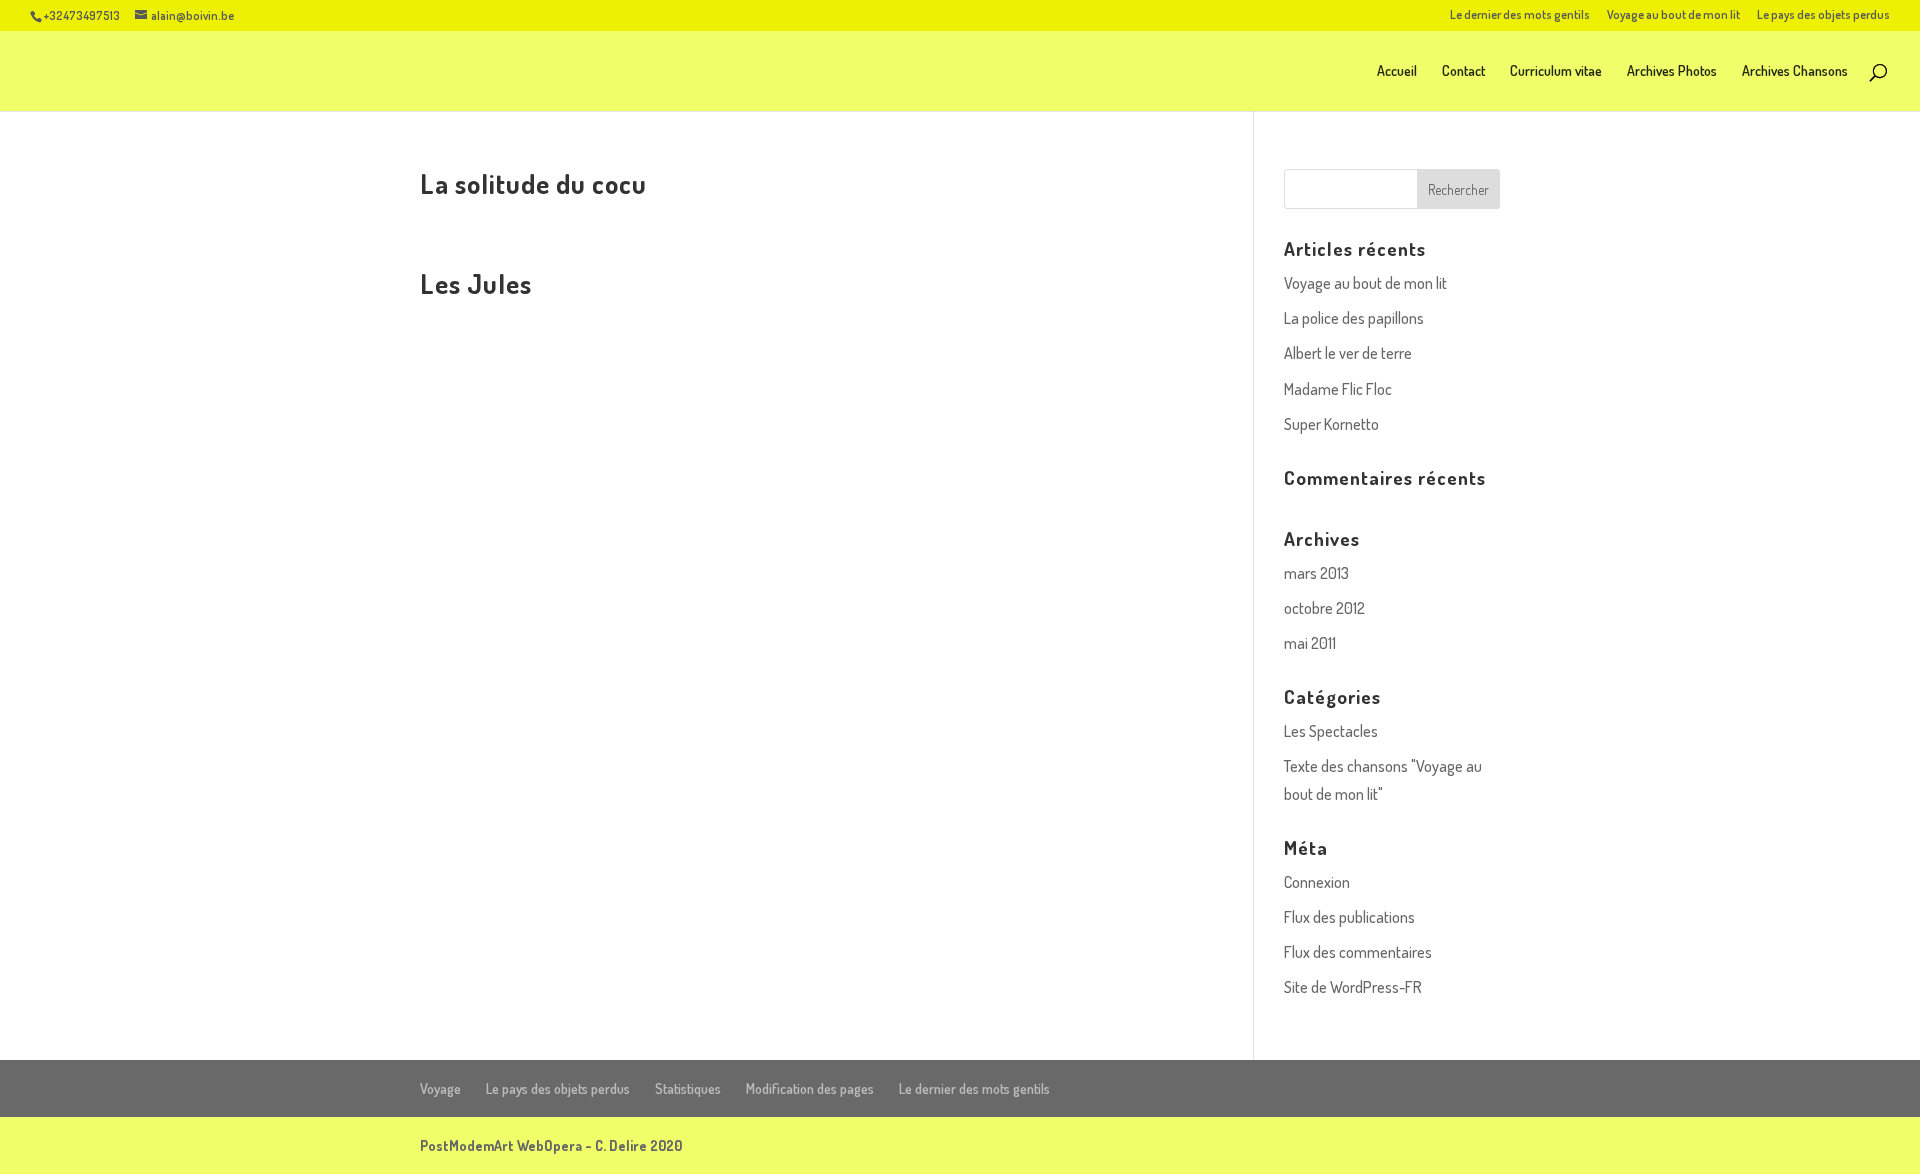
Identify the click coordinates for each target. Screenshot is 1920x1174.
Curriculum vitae (1556, 71)
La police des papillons (1354, 318)
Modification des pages (810, 1088)
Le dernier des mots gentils (1520, 15)
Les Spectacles (1331, 731)
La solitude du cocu (533, 183)
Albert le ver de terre (1348, 353)
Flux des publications (1349, 917)
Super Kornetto (1331, 424)
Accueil (1397, 71)
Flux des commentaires (1358, 952)
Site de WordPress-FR (1353, 987)
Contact (1463, 71)
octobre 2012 (1324, 608)
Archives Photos (1672, 71)
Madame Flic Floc (1338, 389)
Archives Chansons (1795, 71)
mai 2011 (1310, 643)
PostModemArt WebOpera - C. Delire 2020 (551, 1145)
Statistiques (688, 1088)
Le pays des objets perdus (1823, 15)
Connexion (1317, 882)
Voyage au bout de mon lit (1673, 15)
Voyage (440, 1088)
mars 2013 (1316, 573)
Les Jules (476, 283)
